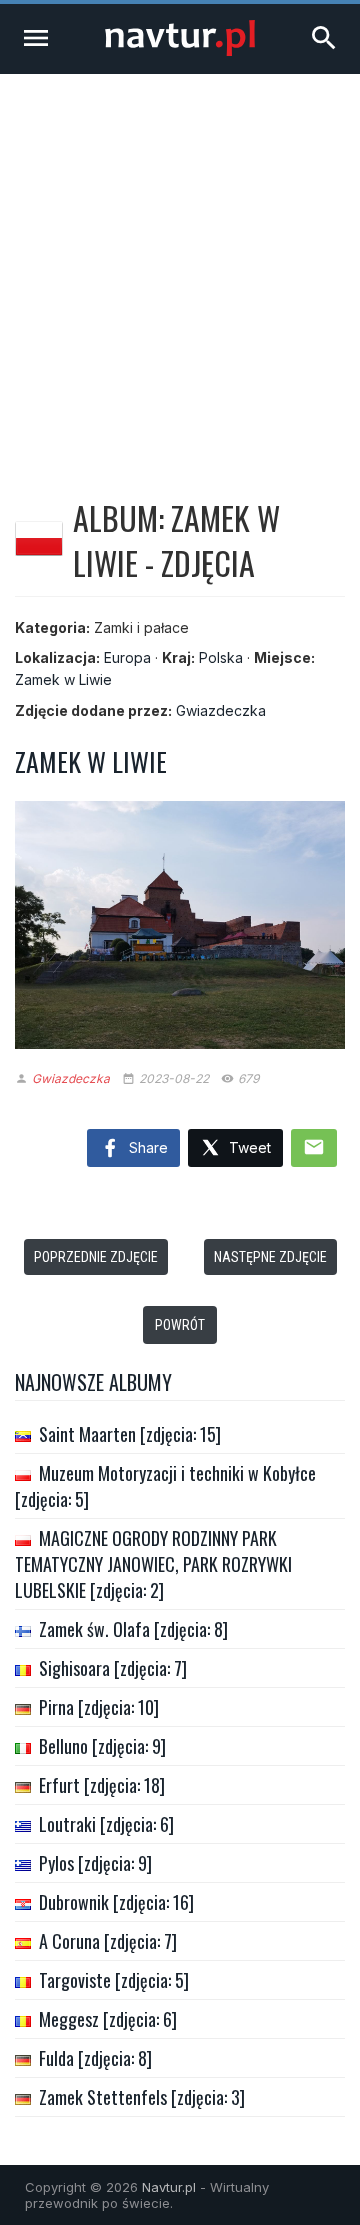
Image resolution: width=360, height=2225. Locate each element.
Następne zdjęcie (270, 1257)
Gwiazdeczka (221, 710)
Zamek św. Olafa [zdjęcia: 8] (133, 1629)
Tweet (248, 1147)
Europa (127, 657)
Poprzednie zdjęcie (96, 1257)
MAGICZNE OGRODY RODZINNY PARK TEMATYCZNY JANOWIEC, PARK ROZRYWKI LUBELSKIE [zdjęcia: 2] (153, 1564)
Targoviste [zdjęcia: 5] (114, 1980)
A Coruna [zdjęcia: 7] (108, 1941)
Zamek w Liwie (63, 679)
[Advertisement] (180, 264)
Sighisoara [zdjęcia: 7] (113, 1668)
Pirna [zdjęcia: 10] (99, 1707)
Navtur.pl (169, 2187)
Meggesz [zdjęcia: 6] (108, 2019)
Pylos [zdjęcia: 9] (95, 1863)
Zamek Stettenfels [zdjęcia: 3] (142, 2097)
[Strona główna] (180, 50)
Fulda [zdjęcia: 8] (95, 2058)
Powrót (180, 1325)
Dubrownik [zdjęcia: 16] (116, 1902)
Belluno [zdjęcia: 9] (102, 1746)
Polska (221, 657)
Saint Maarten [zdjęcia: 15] (130, 1434)
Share (146, 1147)
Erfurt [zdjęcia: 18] (102, 1785)
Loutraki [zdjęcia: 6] (106, 1824)
